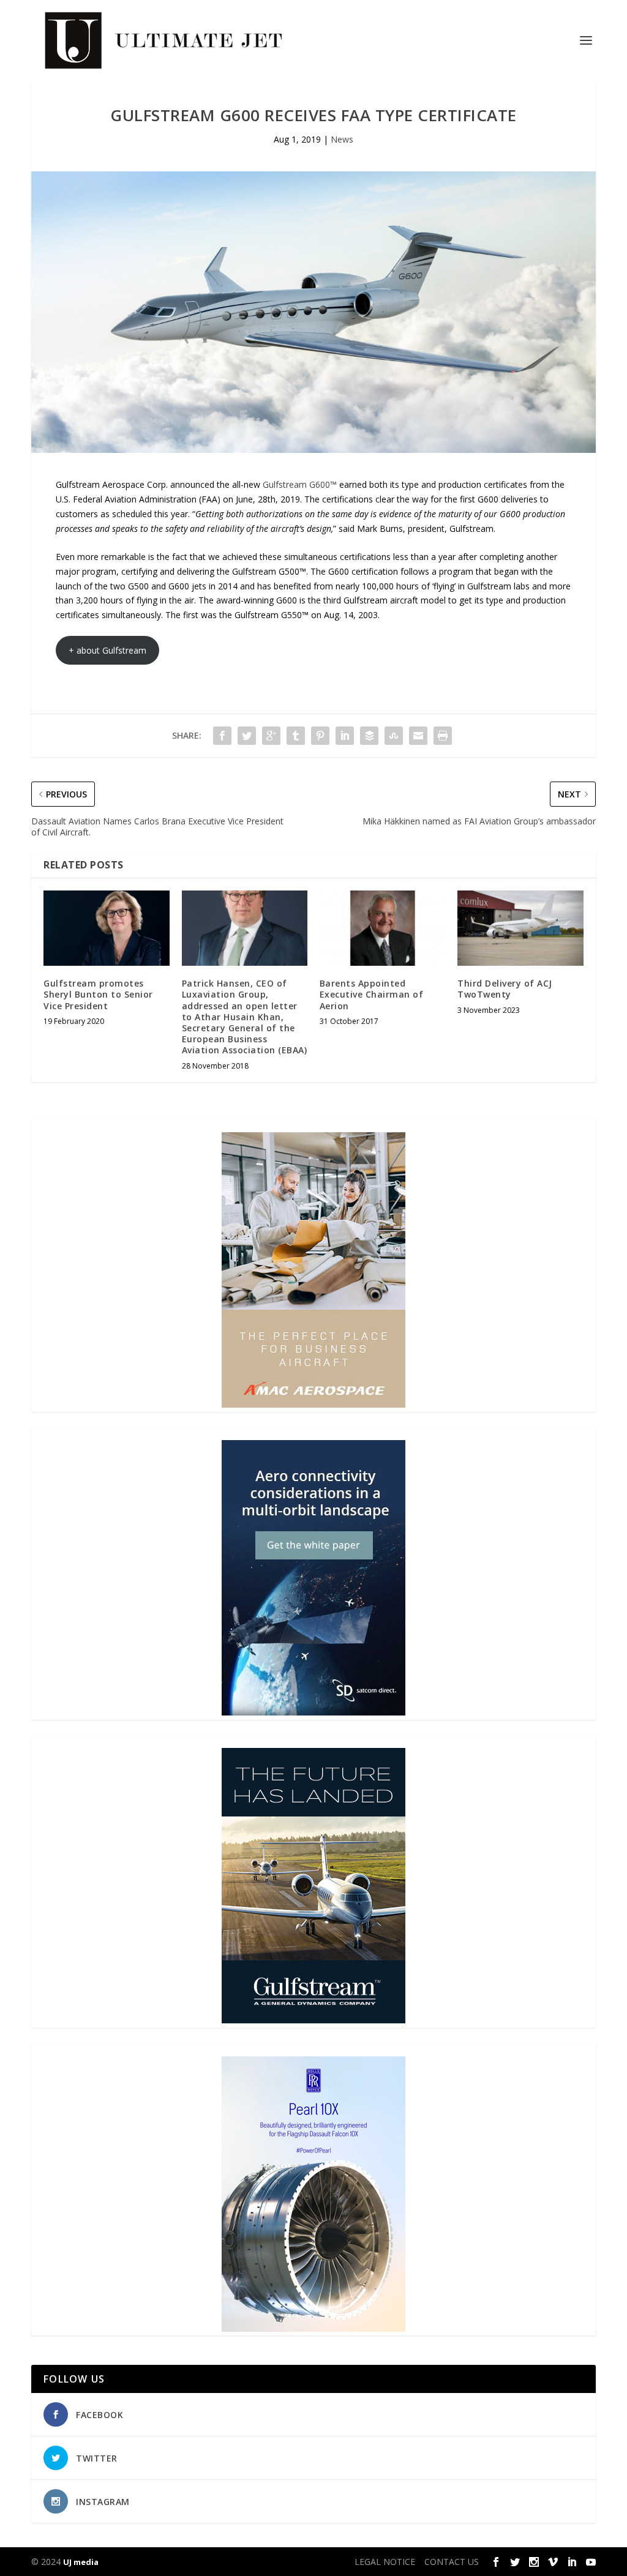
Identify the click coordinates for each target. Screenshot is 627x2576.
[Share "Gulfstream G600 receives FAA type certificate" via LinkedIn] (345, 736)
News (342, 139)
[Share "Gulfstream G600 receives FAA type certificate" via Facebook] (222, 736)
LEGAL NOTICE (385, 2562)
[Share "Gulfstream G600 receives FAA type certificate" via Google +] (271, 736)
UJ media (81, 2562)
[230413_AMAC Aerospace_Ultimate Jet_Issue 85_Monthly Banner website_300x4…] (313, 1404)
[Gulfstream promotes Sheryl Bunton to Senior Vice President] (106, 928)
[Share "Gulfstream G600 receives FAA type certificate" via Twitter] (247, 736)
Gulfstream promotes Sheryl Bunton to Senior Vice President (98, 994)
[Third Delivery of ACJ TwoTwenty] (520, 928)
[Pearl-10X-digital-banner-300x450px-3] (313, 2328)
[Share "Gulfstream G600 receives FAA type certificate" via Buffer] (369, 736)
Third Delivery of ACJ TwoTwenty (505, 989)
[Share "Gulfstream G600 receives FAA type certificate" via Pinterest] (320, 736)
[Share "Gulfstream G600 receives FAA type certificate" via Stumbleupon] (394, 736)
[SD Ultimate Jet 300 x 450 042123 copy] (313, 1712)
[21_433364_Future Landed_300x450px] (313, 2020)
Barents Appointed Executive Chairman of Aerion (372, 994)
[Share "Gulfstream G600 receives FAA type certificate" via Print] (443, 736)
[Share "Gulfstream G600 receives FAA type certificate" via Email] (418, 736)
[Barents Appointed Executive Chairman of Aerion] (382, 928)
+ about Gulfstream (107, 650)
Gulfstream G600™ (300, 484)
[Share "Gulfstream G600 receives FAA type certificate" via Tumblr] (296, 736)
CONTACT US (452, 2562)
